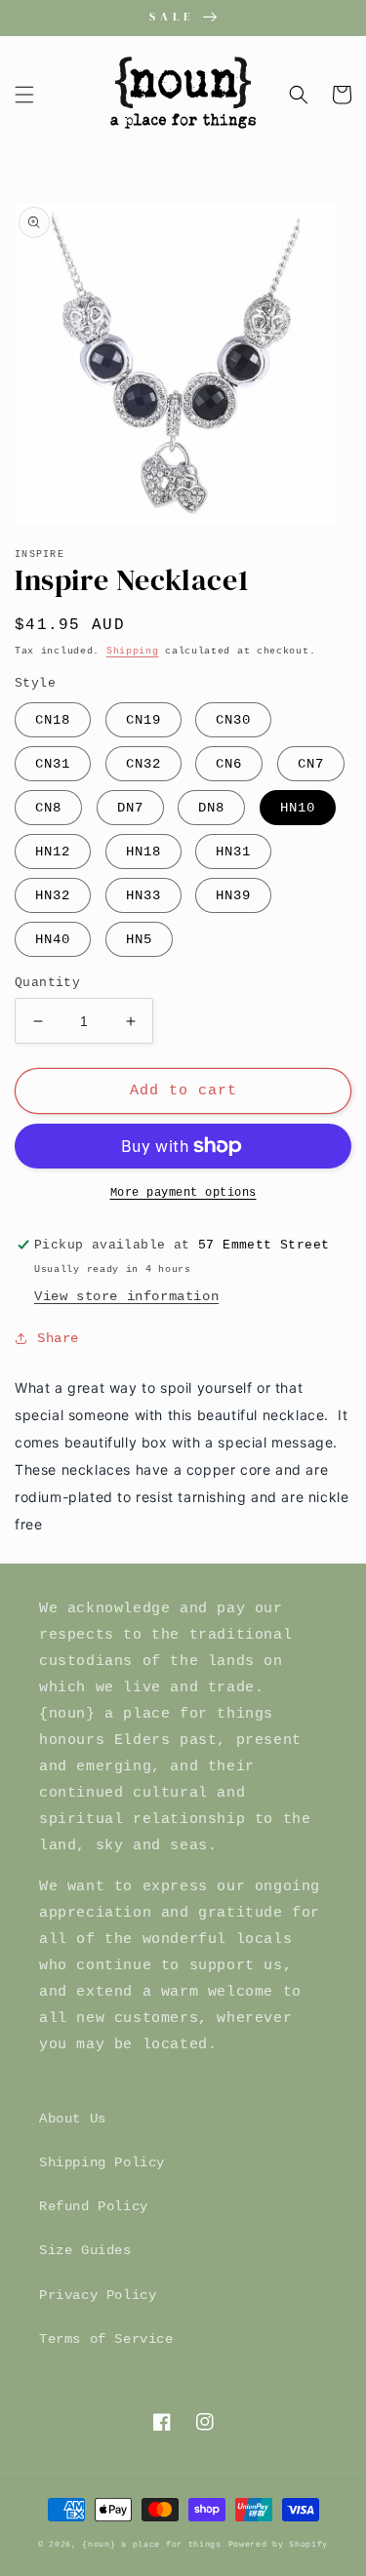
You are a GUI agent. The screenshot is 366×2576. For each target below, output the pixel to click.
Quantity (47, 983)
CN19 (143, 720)
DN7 (130, 808)
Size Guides (85, 2250)
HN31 (233, 852)
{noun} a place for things (152, 2545)
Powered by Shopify (279, 2545)
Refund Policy (94, 2206)
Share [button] (58, 1338)
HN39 (233, 895)
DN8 (211, 808)
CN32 (143, 764)
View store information (126, 1296)
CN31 (53, 764)
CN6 (229, 764)
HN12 (53, 852)
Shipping (133, 651)
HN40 (53, 939)
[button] (24, 95)
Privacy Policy (98, 2295)
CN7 (311, 764)
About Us (73, 2119)
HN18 (143, 852)
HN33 (143, 895)
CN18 (53, 720)
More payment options (183, 1193)
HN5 (139, 939)
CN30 (233, 720)
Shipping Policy (102, 2162)
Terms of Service (106, 2339)
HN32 (53, 895)
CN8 (48, 808)
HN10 (298, 808)
